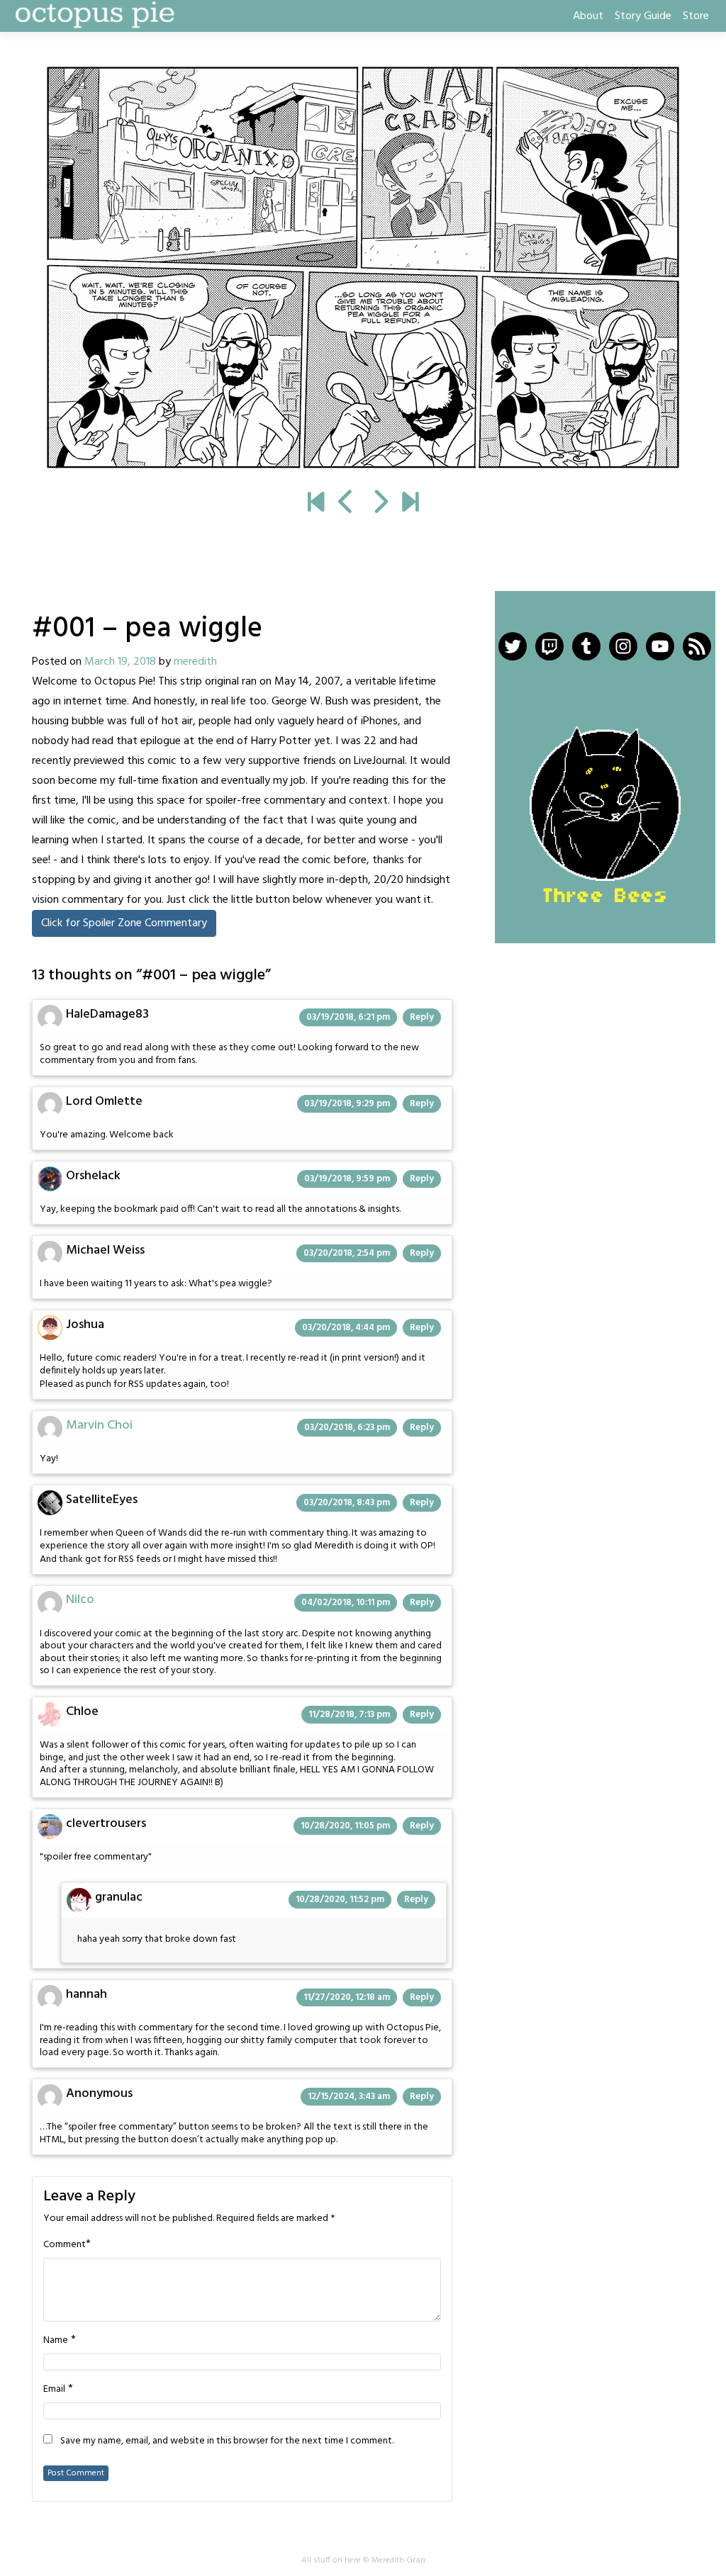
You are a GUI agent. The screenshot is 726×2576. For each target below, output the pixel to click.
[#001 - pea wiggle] (316, 504)
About (588, 16)
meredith (195, 662)
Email (54, 2390)
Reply (422, 1017)
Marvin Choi (99, 1425)
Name (56, 2341)
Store (696, 16)
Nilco (80, 1600)
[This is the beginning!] (346, 504)
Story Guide (643, 16)
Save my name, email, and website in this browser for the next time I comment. (227, 2441)
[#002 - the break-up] (363, 268)
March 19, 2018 (120, 662)
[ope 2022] (410, 504)
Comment (65, 2245)
